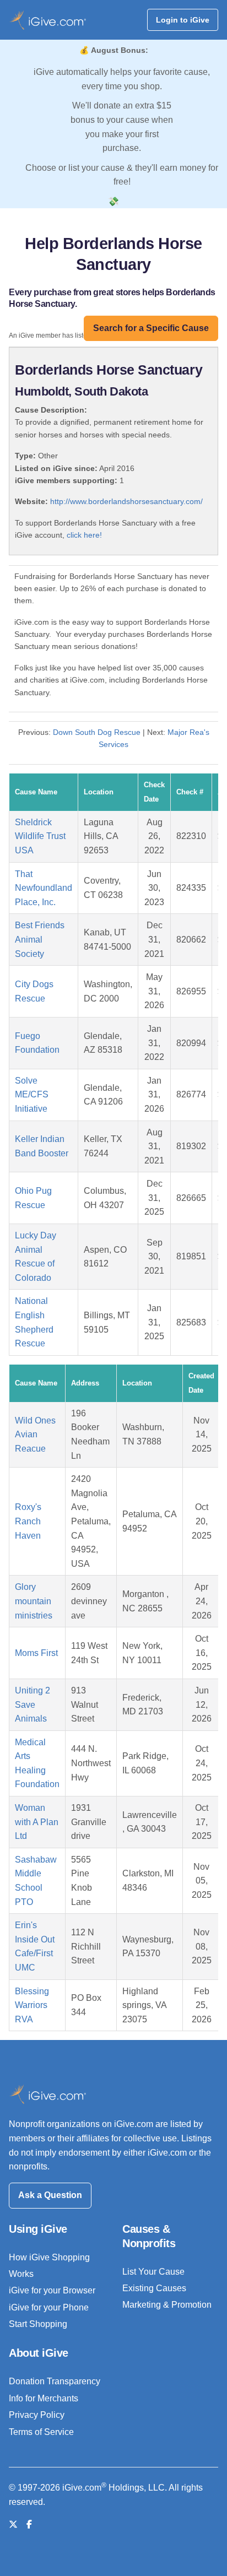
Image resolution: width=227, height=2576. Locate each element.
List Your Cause (153, 2272)
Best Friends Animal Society (40, 939)
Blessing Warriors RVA (32, 2005)
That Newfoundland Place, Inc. (44, 888)
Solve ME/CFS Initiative (32, 1095)
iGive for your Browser (52, 2290)
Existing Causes (154, 2288)
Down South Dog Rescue (97, 732)
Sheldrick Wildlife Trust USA (40, 836)
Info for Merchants (44, 2398)
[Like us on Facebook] (29, 2524)
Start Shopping (38, 2324)
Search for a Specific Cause (151, 328)
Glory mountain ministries (34, 1601)
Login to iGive (183, 20)
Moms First (36, 1653)
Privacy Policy (37, 2415)
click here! (84, 535)
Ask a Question (50, 2195)
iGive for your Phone (49, 2307)
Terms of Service (41, 2432)
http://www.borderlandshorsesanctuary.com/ (126, 501)
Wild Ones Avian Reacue (35, 1435)
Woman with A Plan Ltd (37, 1822)
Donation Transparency (55, 2381)
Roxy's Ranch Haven (28, 1521)
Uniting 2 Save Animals (33, 1704)
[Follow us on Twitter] (13, 2524)
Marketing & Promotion (167, 2305)
